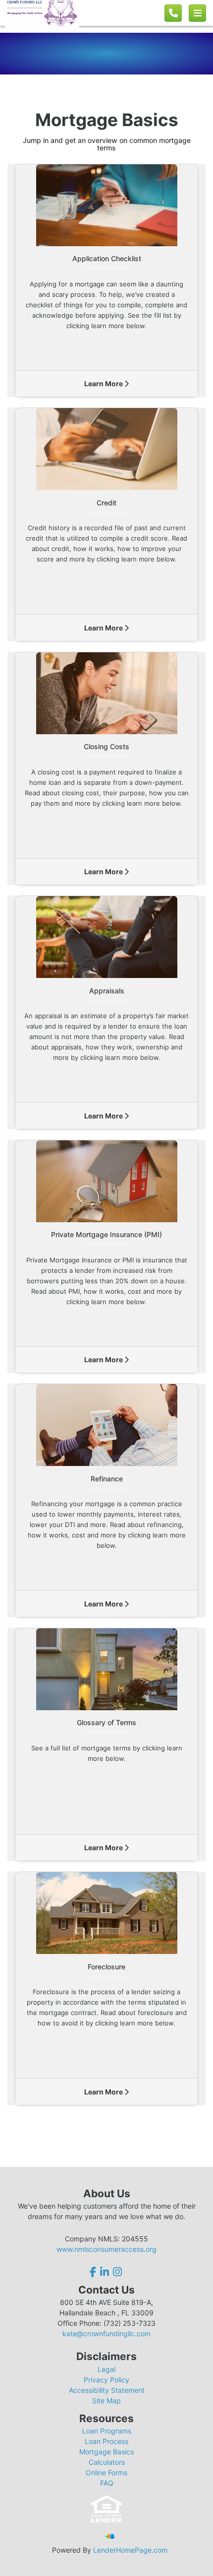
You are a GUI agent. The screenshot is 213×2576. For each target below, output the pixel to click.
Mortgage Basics (106, 2452)
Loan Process (106, 2441)
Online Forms (106, 2472)
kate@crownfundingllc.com (106, 2333)
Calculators (107, 2462)
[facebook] (94, 2272)
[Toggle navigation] (197, 13)
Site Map (106, 2401)
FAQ (107, 2483)
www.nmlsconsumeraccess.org (106, 2249)
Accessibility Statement (107, 2390)
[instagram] (117, 2272)
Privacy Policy (106, 2380)
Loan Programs (107, 2431)
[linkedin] (105, 2272)
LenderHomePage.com (130, 2550)
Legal (106, 2369)
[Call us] (173, 13)
